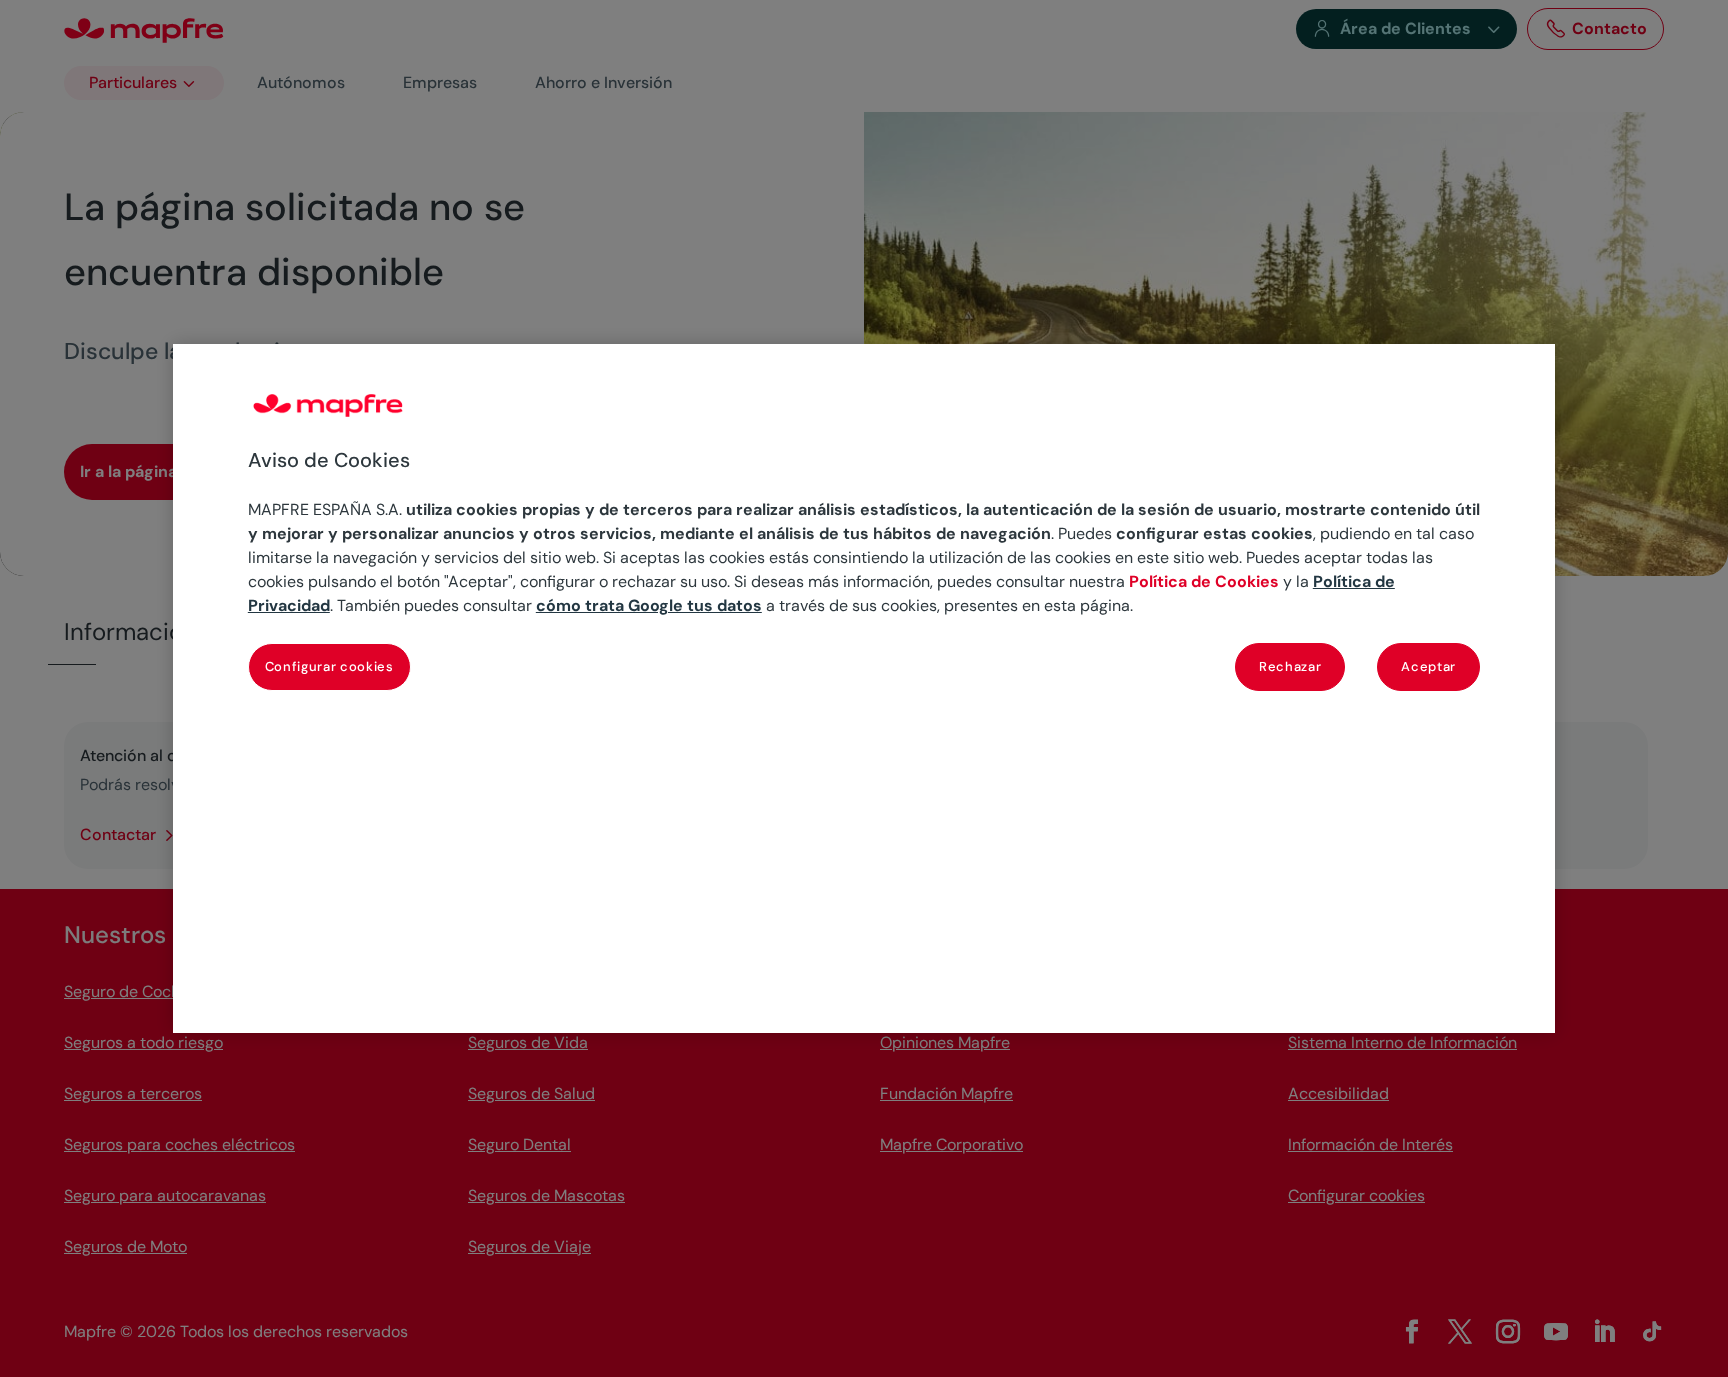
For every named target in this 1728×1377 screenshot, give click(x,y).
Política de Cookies (1204, 581)
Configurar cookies (329, 666)
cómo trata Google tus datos (649, 605)
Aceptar (1428, 666)
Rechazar (1290, 666)
